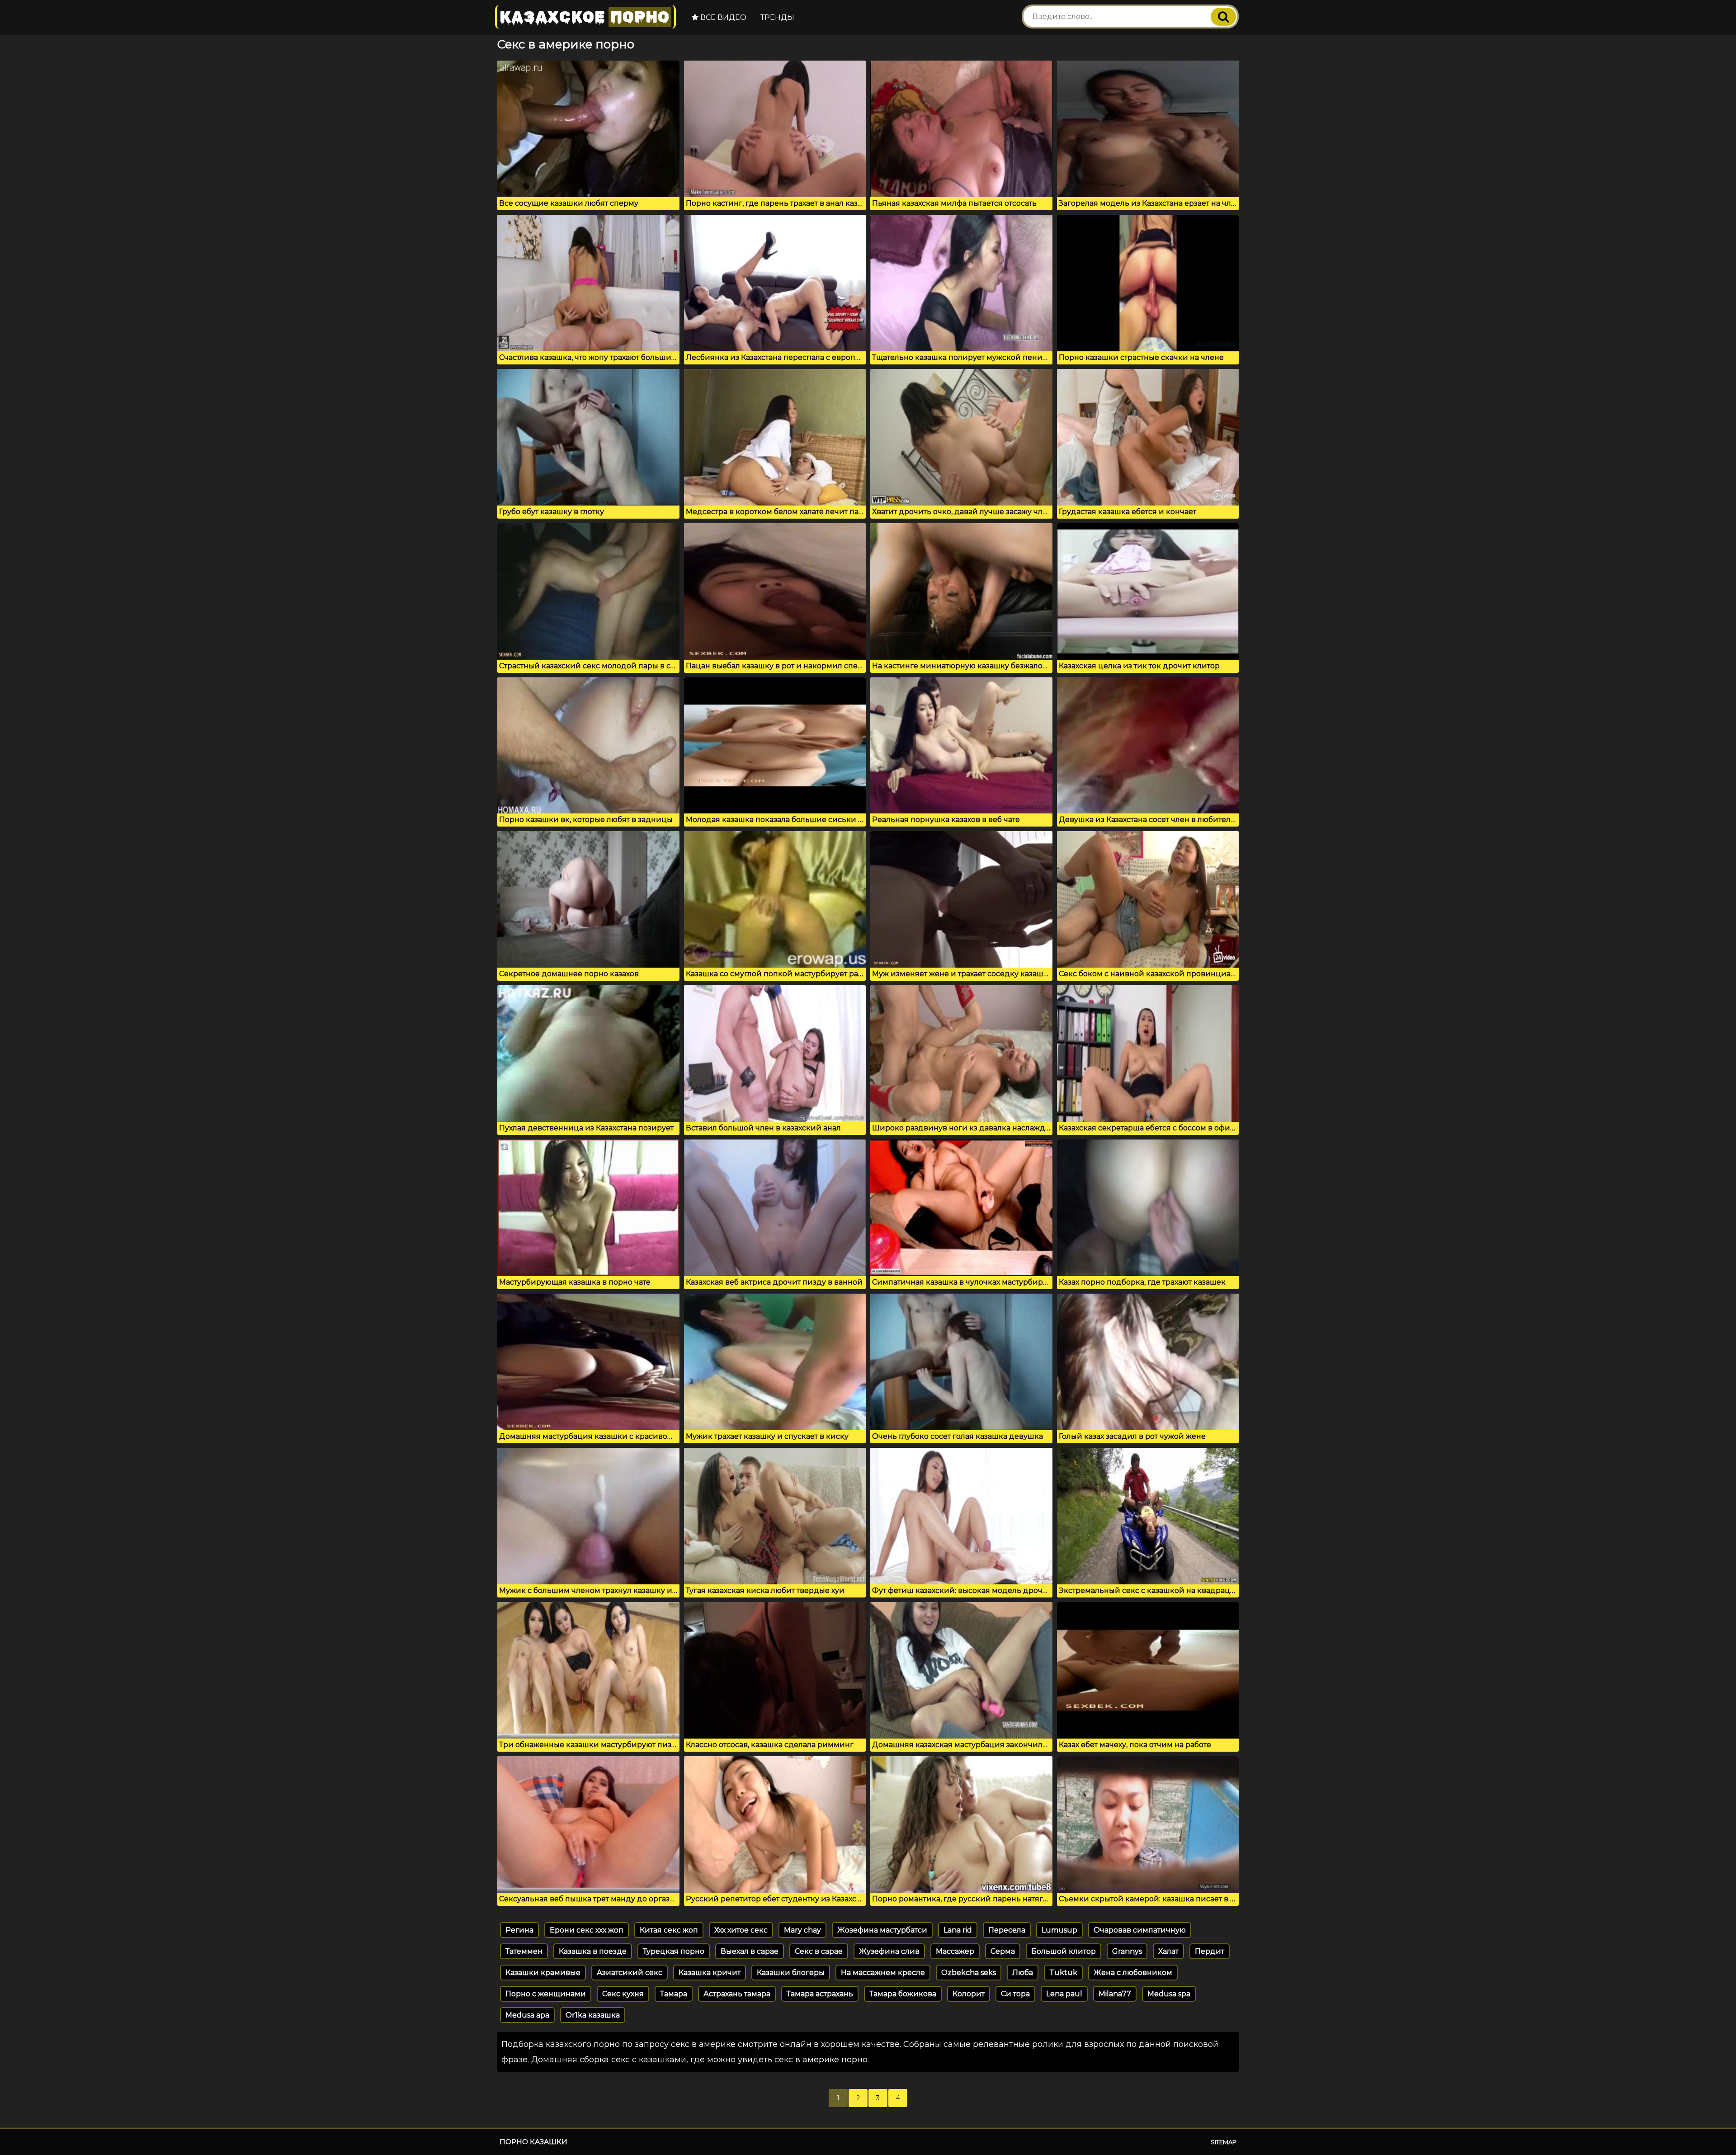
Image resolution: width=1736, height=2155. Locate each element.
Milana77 (1115, 1994)
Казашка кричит (710, 1973)
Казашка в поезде (593, 1951)
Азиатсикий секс (630, 1973)
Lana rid (958, 1930)
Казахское (585, 17)
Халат (1168, 1951)
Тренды (777, 17)
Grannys (1127, 1951)
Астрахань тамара (737, 1994)
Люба (1023, 1973)
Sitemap (1224, 2142)
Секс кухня (623, 1994)
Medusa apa (527, 2015)
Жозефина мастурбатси (882, 1930)
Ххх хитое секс (741, 1930)
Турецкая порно (674, 1951)
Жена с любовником (1133, 1973)
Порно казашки (533, 2142)
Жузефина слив (889, 1951)
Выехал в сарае (750, 1951)
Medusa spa (1169, 1994)
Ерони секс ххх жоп (587, 1930)
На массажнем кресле (883, 1973)
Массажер (955, 1951)
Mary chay (802, 1930)
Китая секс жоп (669, 1930)
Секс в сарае (819, 1951)
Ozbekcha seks (969, 1973)
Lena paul (1064, 1994)
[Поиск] (1223, 17)
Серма (1003, 1951)
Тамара (674, 1994)
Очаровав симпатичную (1140, 1930)
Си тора (1015, 1994)
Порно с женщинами (546, 1994)
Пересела (1007, 1930)
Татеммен (524, 1951)
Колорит (969, 1994)
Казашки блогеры (791, 1973)
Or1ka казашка (593, 2015)
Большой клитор (1064, 1951)
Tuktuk (1063, 1973)
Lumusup (1059, 1930)
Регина (519, 1930)
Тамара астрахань (820, 1994)
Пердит (1210, 1951)
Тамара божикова (903, 1994)
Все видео (722, 17)
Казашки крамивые (543, 1973)
